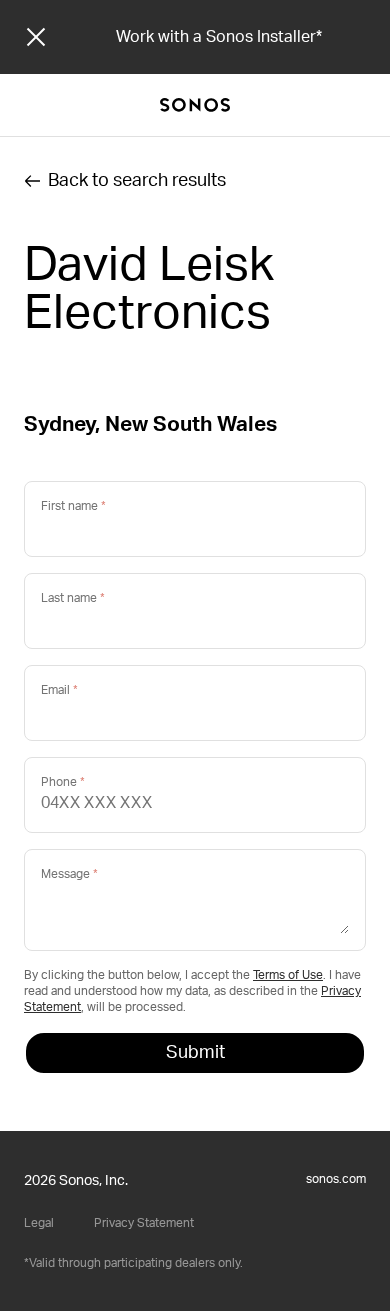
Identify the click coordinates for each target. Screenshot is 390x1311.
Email (55, 690)
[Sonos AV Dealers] (195, 105)
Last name (69, 598)
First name (69, 506)
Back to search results (137, 181)
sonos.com (336, 1179)
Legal (39, 1223)
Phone (59, 782)
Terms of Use (288, 975)
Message (65, 874)
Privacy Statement (144, 1223)
